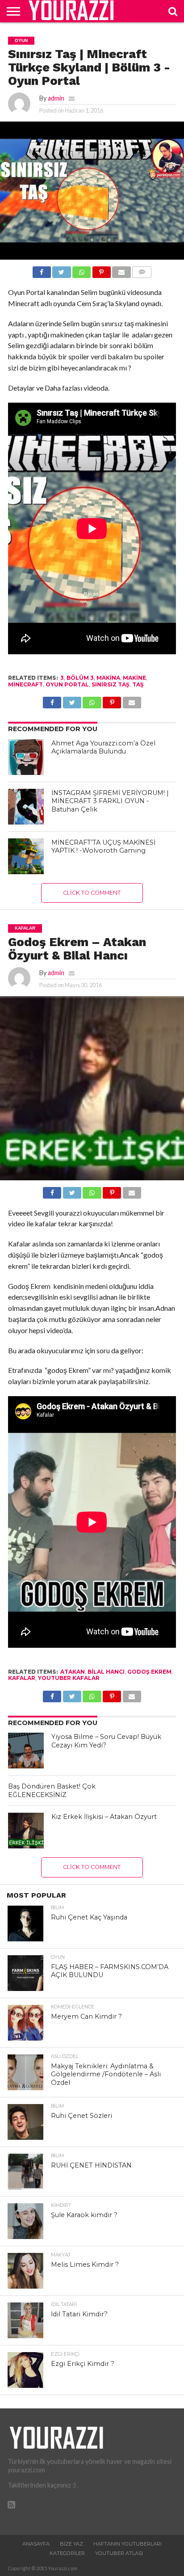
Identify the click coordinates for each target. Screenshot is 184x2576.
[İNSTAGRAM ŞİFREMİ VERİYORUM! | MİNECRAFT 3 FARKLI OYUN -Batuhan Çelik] (26, 807)
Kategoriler (67, 2553)
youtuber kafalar (69, 1678)
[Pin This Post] (101, 270)
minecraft (25, 684)
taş (138, 684)
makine (134, 678)
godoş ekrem (149, 1672)
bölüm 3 (80, 678)
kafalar (22, 1678)
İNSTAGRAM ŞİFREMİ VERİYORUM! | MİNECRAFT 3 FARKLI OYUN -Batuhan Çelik (110, 801)
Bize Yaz (71, 2544)
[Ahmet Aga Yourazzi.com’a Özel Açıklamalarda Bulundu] (26, 757)
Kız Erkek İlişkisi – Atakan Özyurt (104, 1817)
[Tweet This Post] (62, 270)
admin (56, 98)
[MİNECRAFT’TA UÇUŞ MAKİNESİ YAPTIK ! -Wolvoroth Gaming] (26, 856)
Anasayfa (36, 2544)
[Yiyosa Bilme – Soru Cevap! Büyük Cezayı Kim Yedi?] (26, 1751)
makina (108, 678)
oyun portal (67, 684)
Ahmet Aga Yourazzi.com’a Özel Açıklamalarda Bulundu (103, 747)
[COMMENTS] (142, 270)
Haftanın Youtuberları (128, 2544)
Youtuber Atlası (119, 2553)
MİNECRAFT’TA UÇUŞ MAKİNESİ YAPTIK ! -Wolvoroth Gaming (103, 847)
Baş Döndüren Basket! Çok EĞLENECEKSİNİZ (52, 1791)
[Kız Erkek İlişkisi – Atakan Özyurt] (26, 1831)
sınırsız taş (111, 684)
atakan (73, 1672)
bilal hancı (106, 1672)
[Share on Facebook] (42, 270)
